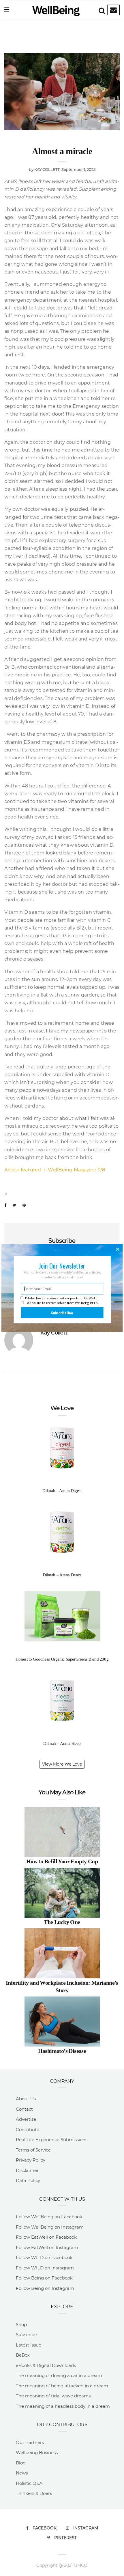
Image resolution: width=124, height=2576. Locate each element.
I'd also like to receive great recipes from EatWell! (60, 1298)
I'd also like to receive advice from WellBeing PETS (62, 1303)
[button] (62, 1266)
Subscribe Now (62, 1313)
